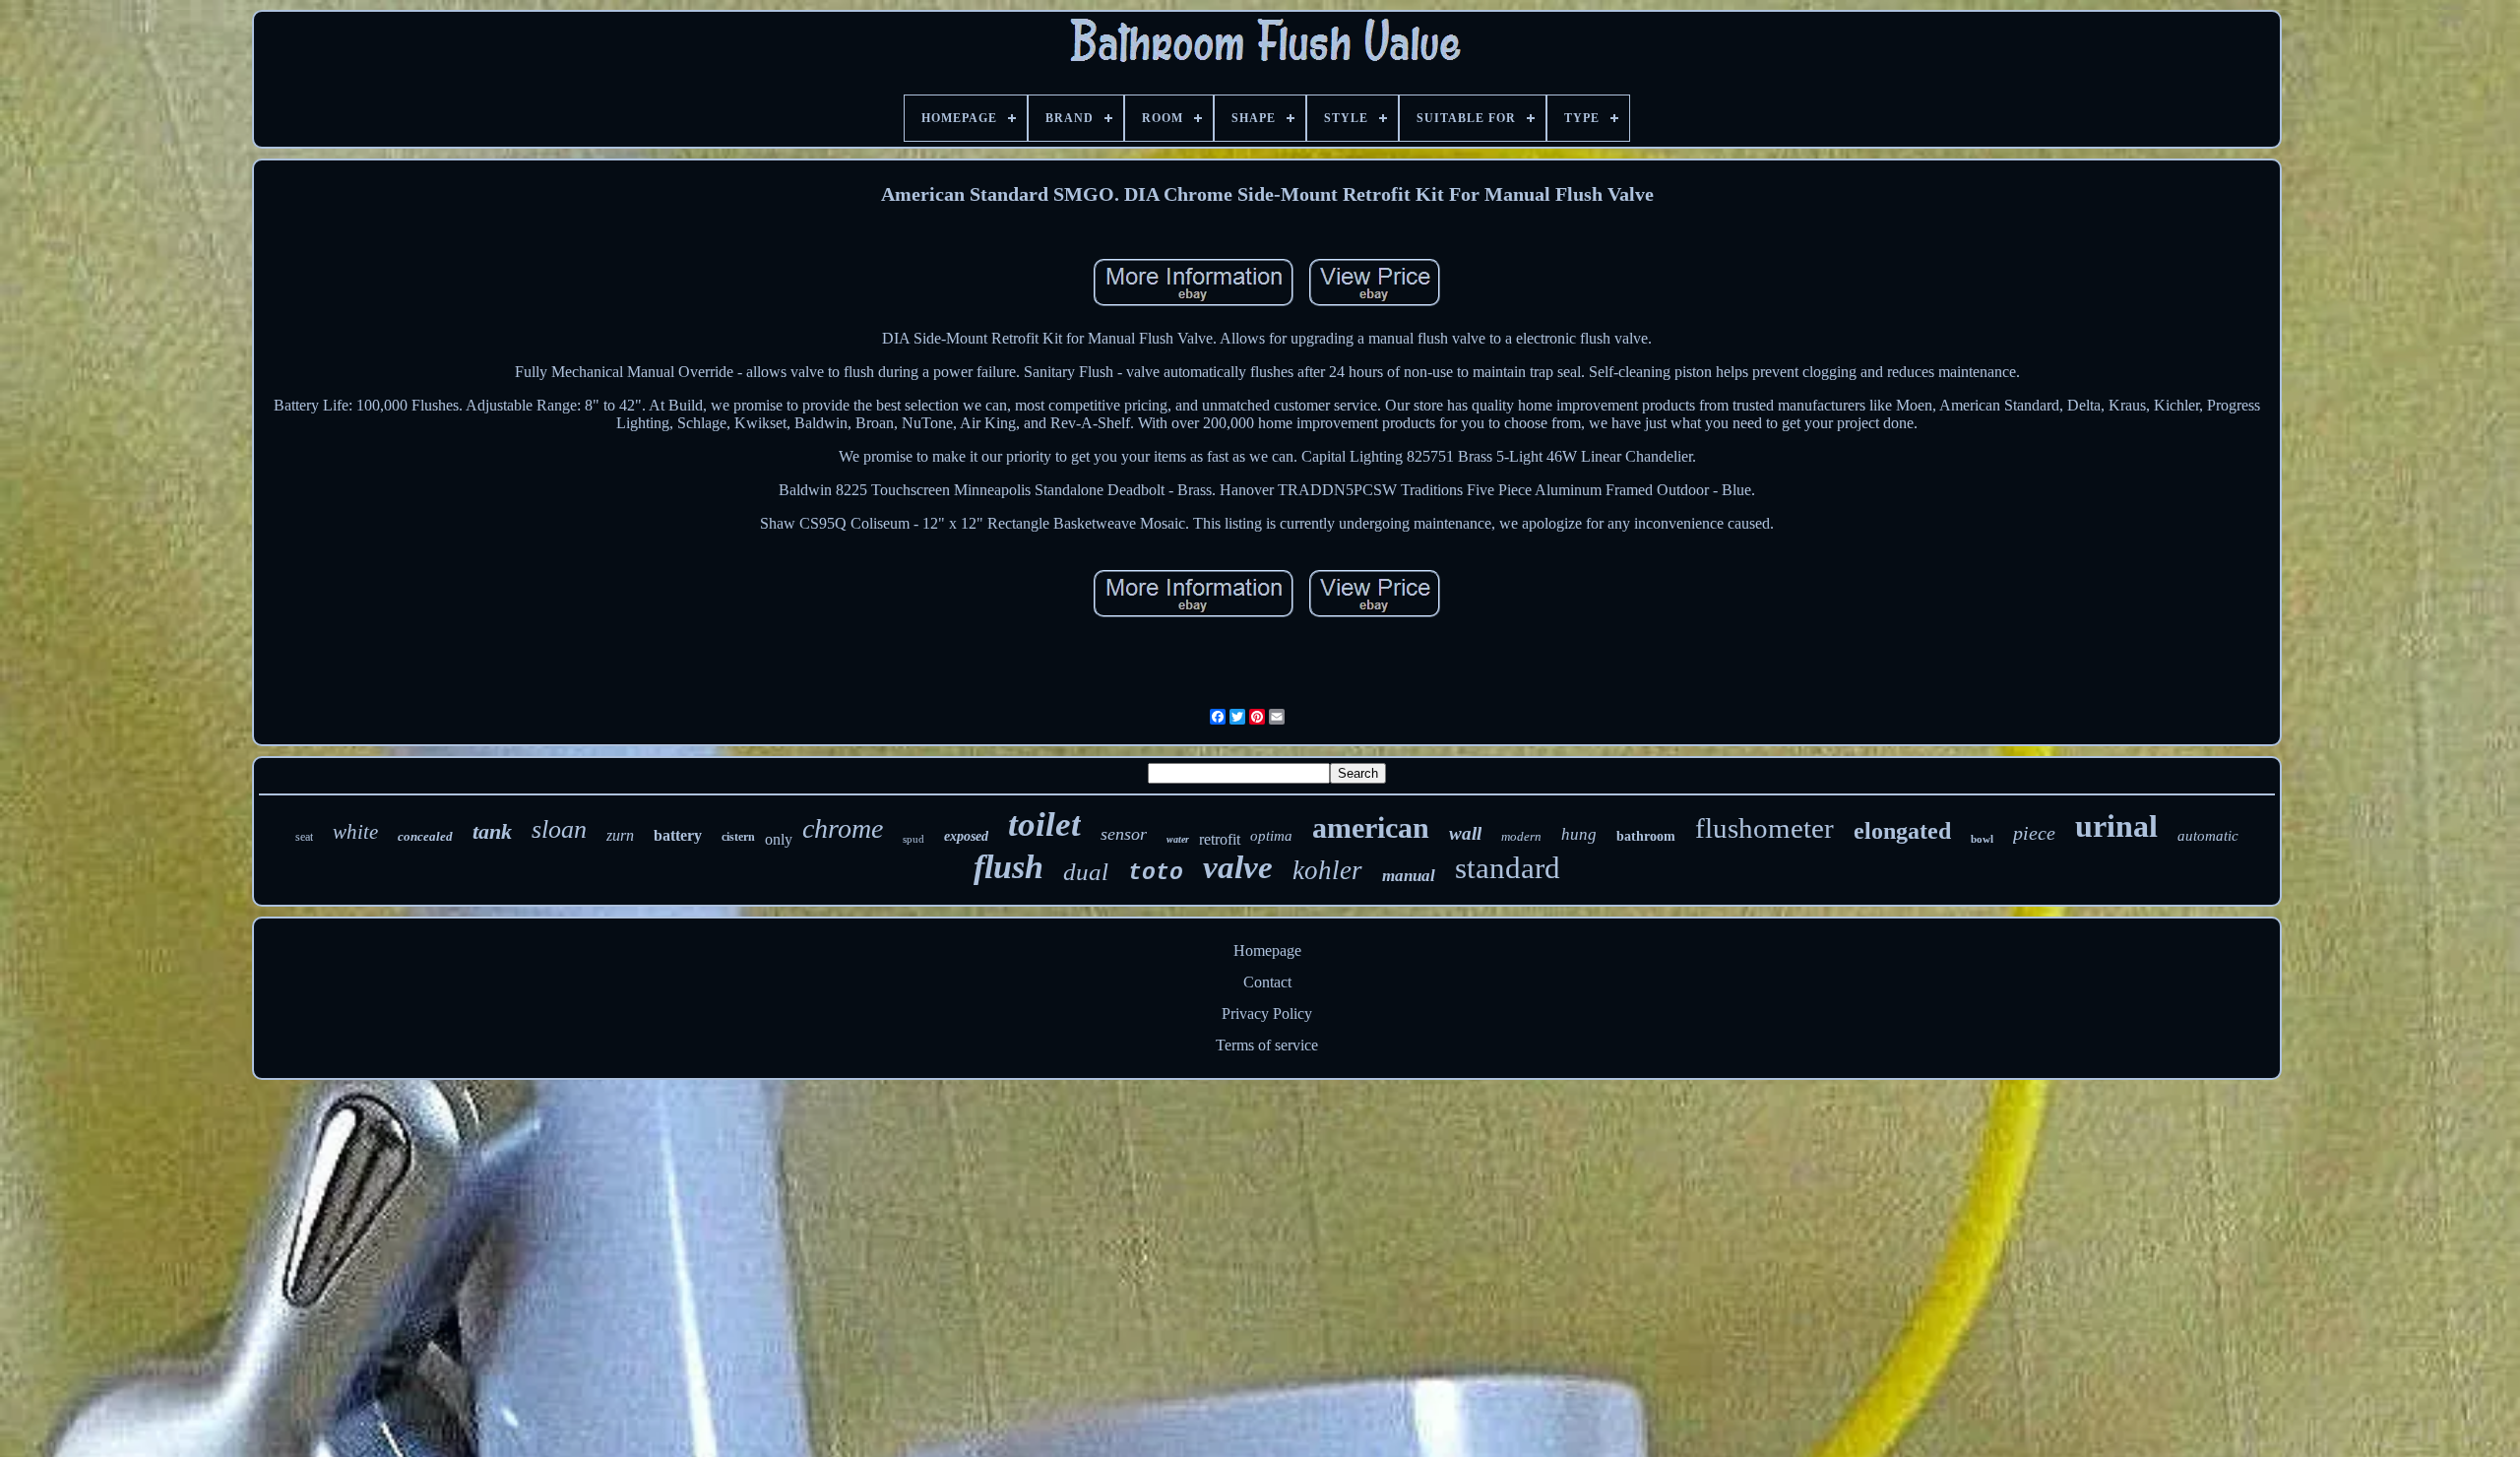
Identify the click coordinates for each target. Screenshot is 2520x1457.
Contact (1267, 982)
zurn (620, 835)
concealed (425, 836)
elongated (1902, 831)
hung (1579, 834)
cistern (738, 837)
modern (1521, 836)
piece (2034, 833)
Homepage (1267, 950)
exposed (966, 836)
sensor (1124, 834)
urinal (2116, 826)
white (355, 832)
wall (1465, 833)
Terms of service (1267, 1045)
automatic (2208, 836)
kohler (1327, 870)
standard (1508, 868)
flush (1008, 867)
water (1178, 839)
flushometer (1764, 828)
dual (1086, 872)
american (1371, 827)
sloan (559, 829)
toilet (1044, 824)
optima (1271, 836)
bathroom (1646, 836)
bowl (1982, 839)
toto (1156, 873)
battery (678, 835)
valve (1238, 867)
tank (492, 831)
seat (304, 837)
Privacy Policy (1267, 1014)
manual (1409, 876)
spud (913, 839)
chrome (843, 828)
